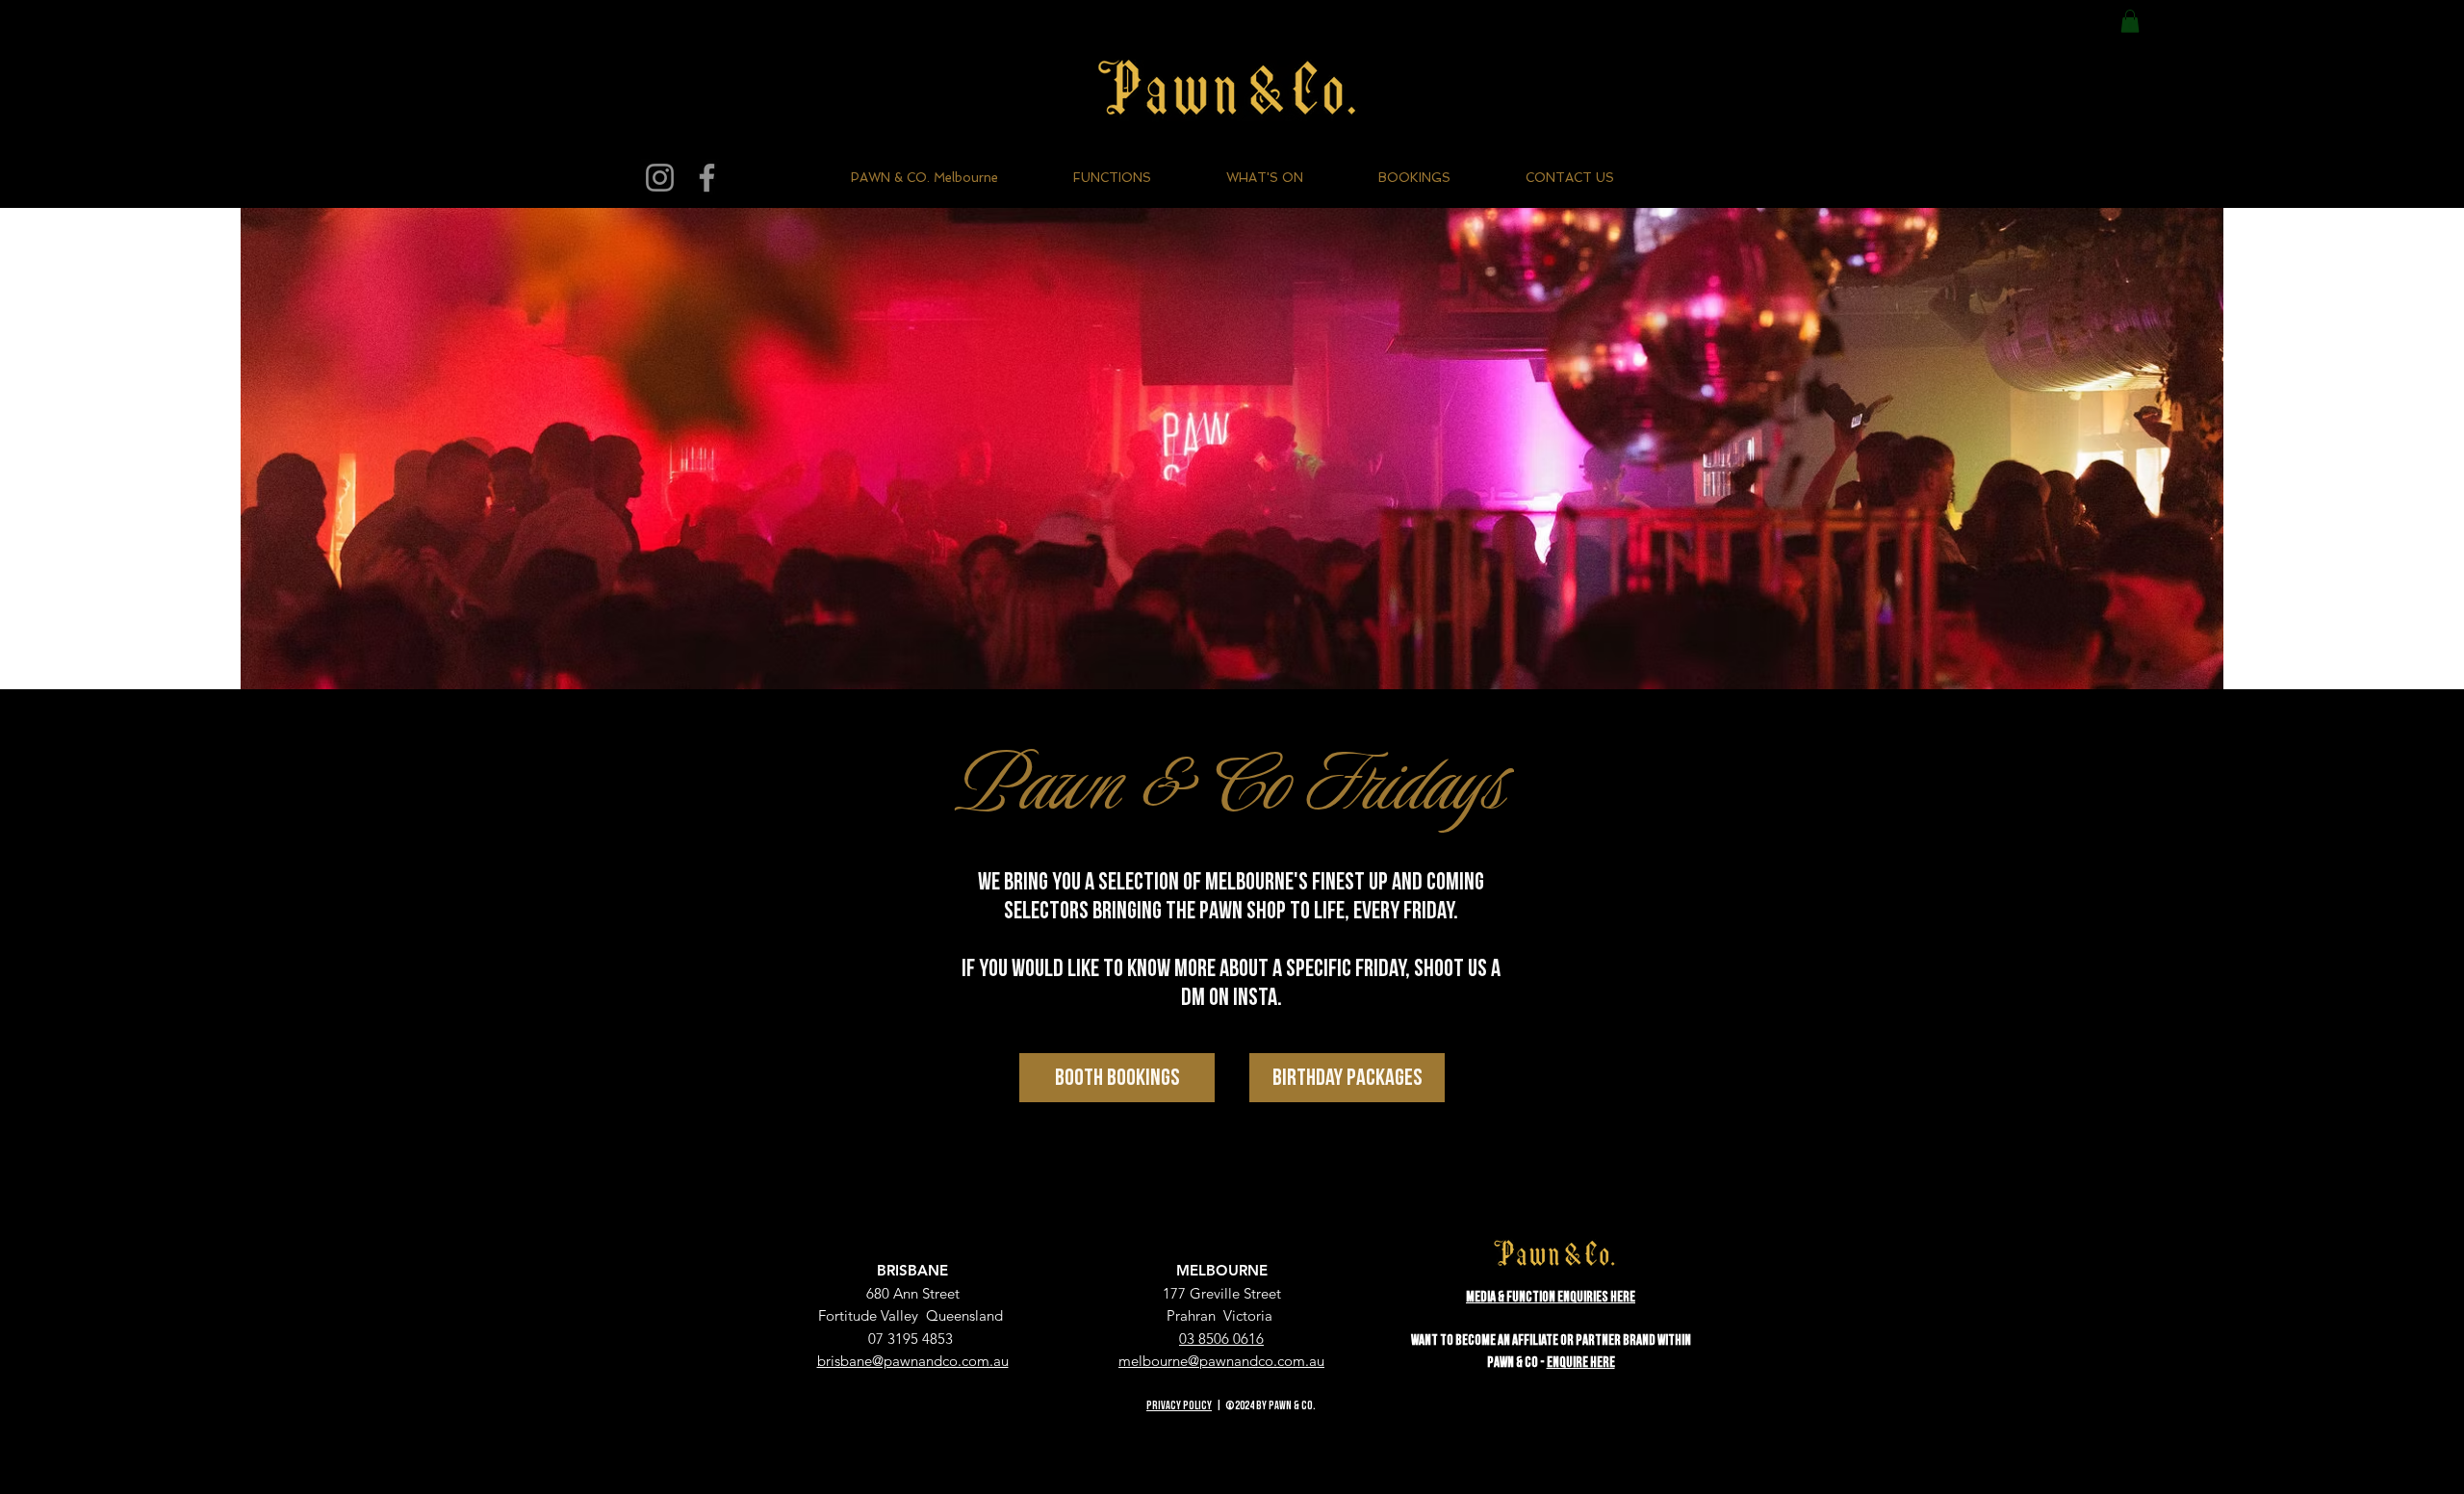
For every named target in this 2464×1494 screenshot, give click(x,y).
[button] (2130, 21)
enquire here (1581, 1363)
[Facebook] (707, 178)
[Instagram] (660, 178)
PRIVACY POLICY (1179, 1406)
